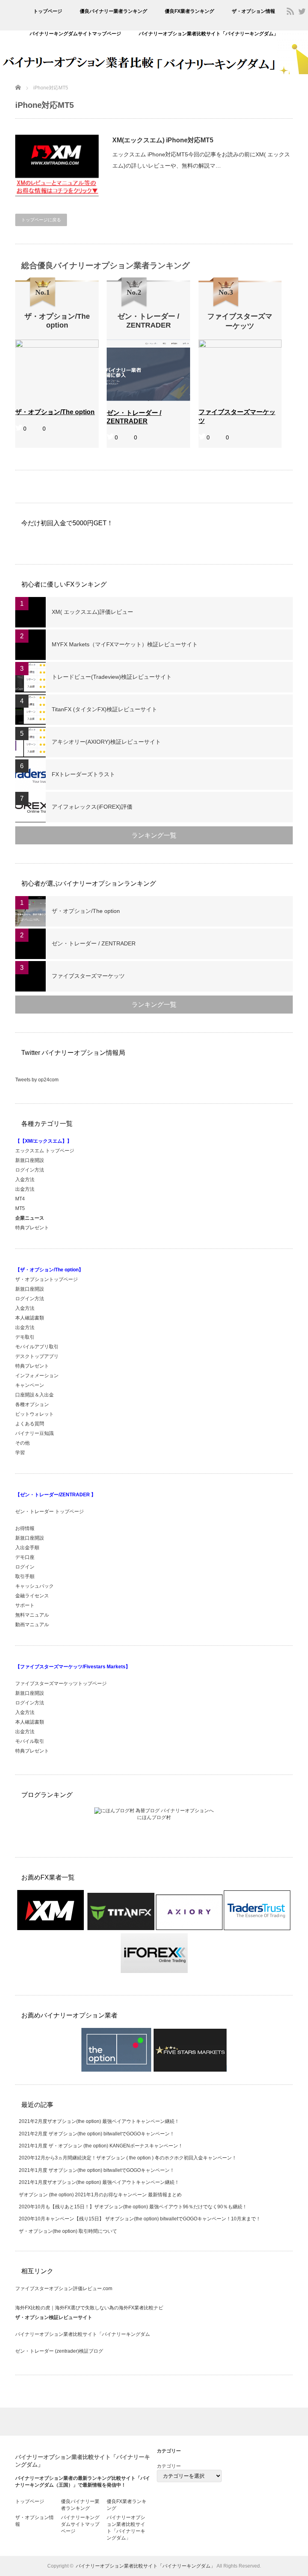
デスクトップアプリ (37, 1356)
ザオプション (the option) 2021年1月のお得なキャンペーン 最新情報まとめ (100, 2195)
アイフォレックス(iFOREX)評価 (92, 807)
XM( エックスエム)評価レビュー (92, 612)
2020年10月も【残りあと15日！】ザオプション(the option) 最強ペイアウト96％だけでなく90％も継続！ (133, 2207)
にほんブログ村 (154, 1817)
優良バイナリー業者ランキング (113, 11)
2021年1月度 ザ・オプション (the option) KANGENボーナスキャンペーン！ (101, 2146)
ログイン (25, 1567)
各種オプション (32, 1404)
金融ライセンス (32, 1596)
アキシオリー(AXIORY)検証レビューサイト (106, 742)
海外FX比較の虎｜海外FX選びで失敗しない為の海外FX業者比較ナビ (89, 2308)
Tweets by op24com (37, 1080)
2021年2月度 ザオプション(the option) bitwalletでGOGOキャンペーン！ (97, 2134)
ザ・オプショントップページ (47, 1279)
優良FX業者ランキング (189, 11)
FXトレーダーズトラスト (83, 774)
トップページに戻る (41, 220)
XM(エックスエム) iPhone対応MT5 (163, 140)
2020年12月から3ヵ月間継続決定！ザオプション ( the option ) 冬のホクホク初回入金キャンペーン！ (128, 2158)
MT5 (20, 1208)
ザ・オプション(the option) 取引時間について (68, 2231)
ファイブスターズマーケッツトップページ (61, 1684)
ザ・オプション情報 (253, 11)
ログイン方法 (30, 1170)
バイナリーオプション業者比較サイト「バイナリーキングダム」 (209, 34)
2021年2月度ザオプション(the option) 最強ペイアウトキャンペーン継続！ (99, 2121)
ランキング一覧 (154, 835)
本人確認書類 (30, 1318)
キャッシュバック (34, 1586)
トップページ (48, 11)
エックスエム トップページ (45, 1151)
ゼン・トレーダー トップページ (50, 1512)
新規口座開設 (30, 1160)
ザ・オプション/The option (86, 911)
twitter (302, 11)
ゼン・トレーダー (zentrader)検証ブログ (59, 2351)
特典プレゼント (32, 1228)
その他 (22, 1443)
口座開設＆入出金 (34, 1395)
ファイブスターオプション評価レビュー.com (64, 2289)
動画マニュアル (33, 1625)
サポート (25, 1605)
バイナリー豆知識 (34, 1433)
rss (290, 11)
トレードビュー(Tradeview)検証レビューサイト (112, 677)
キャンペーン (30, 1385)
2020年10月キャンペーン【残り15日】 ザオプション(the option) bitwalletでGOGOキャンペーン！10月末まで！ (140, 2219)
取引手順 (25, 1576)
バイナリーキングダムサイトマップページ (75, 34)
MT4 (20, 1199)
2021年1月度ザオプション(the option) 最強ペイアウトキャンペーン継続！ (99, 2182)
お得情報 (25, 1528)
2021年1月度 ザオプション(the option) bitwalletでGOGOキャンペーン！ (97, 2170)
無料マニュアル (32, 1615)
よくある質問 (30, 1424)
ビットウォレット (34, 1414)
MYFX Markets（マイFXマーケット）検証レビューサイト (125, 644)
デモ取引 (25, 1337)
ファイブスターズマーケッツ (88, 976)
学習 (20, 1453)
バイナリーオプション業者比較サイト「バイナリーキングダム (83, 2334)
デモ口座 (25, 1557)
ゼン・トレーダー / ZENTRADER (94, 943)
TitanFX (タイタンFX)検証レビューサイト (104, 709)
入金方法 (25, 1180)
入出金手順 (27, 1548)
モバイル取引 (30, 1741)
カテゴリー (169, 2466)
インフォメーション (37, 1376)
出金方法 (25, 1189)
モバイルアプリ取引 (37, 1347)
